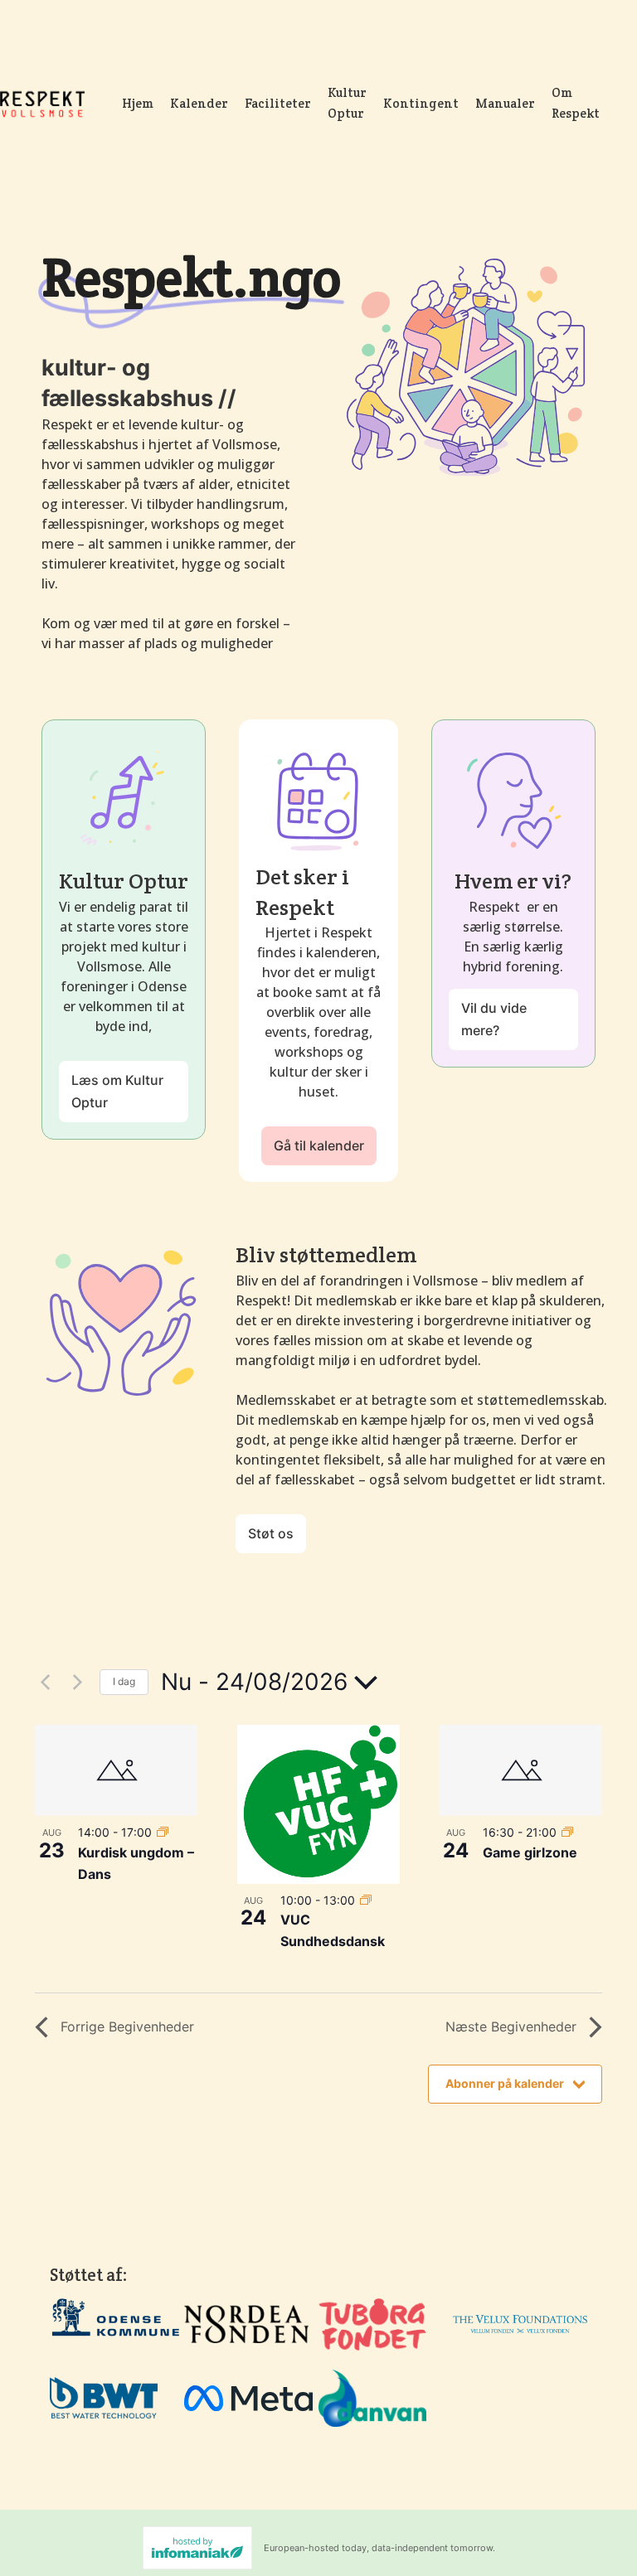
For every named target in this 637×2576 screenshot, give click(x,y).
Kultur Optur (347, 103)
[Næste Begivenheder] (77, 1683)
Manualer (505, 103)
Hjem (138, 103)
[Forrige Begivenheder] (45, 1683)
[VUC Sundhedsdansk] (318, 1804)
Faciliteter (278, 103)
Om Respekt (576, 103)
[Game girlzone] (521, 1770)
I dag (124, 1681)
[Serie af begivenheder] (163, 1832)
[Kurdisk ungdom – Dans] (116, 1770)
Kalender (199, 103)
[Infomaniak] (197, 2548)
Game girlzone (530, 1852)
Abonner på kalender (505, 2083)
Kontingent (421, 103)
